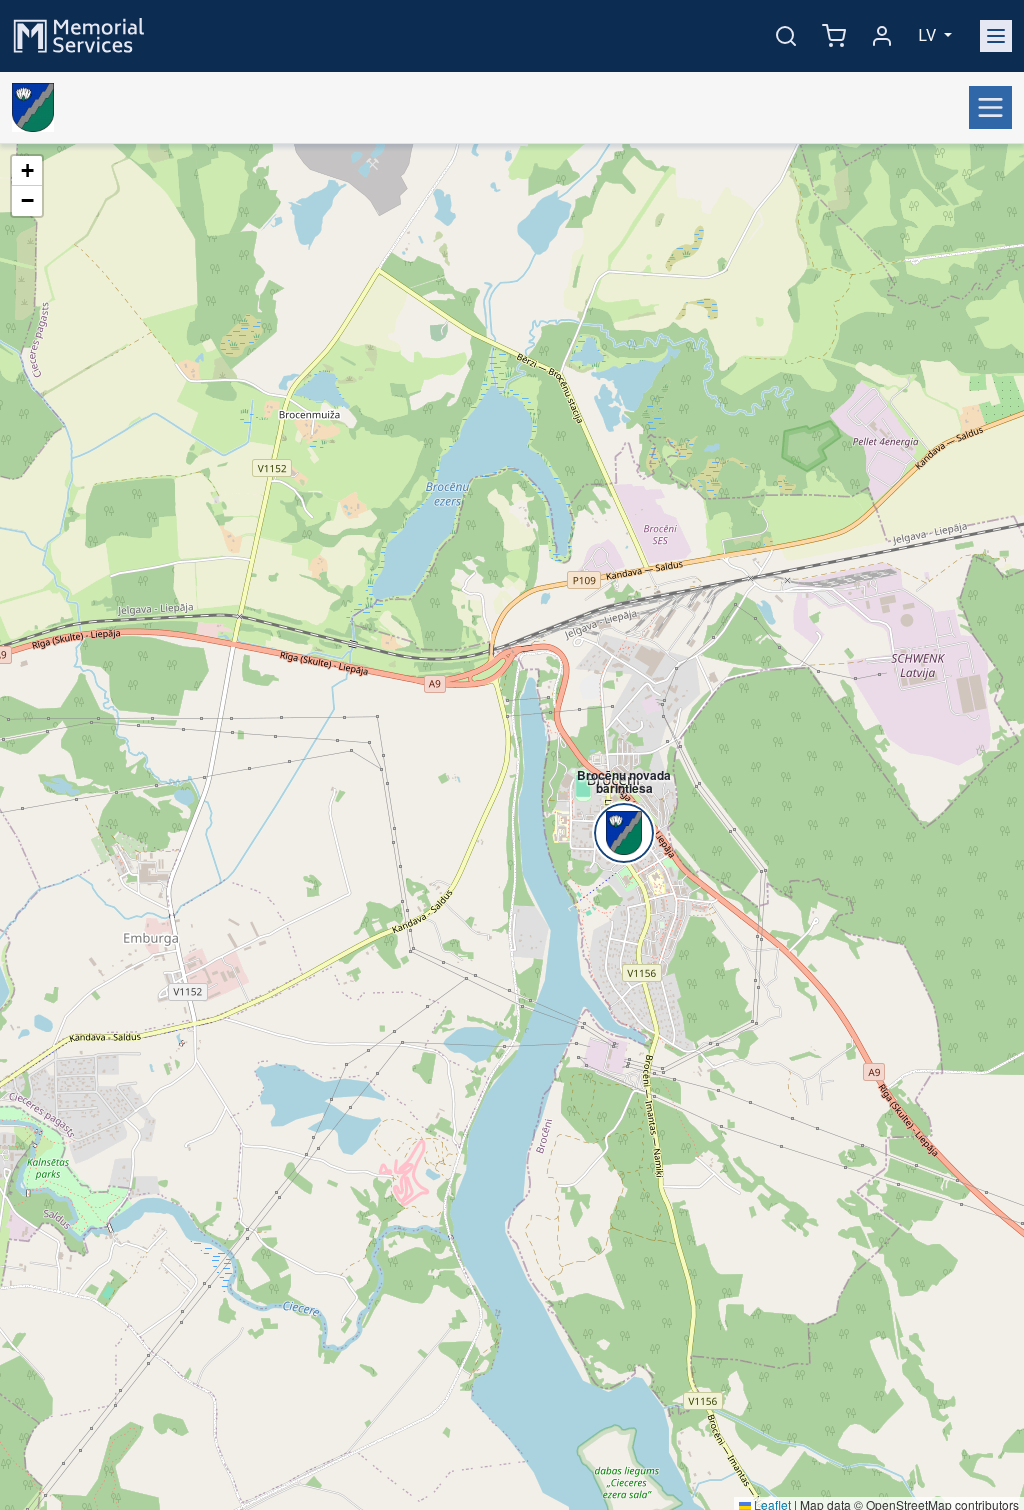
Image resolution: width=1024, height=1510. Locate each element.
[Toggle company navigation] (990, 107)
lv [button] (929, 35)
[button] (614, 799)
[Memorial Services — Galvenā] (79, 34)
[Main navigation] (996, 36)
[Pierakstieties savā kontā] (882, 36)
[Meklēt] (786, 36)
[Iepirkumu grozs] (834, 36)
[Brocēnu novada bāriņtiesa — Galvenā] (33, 108)
